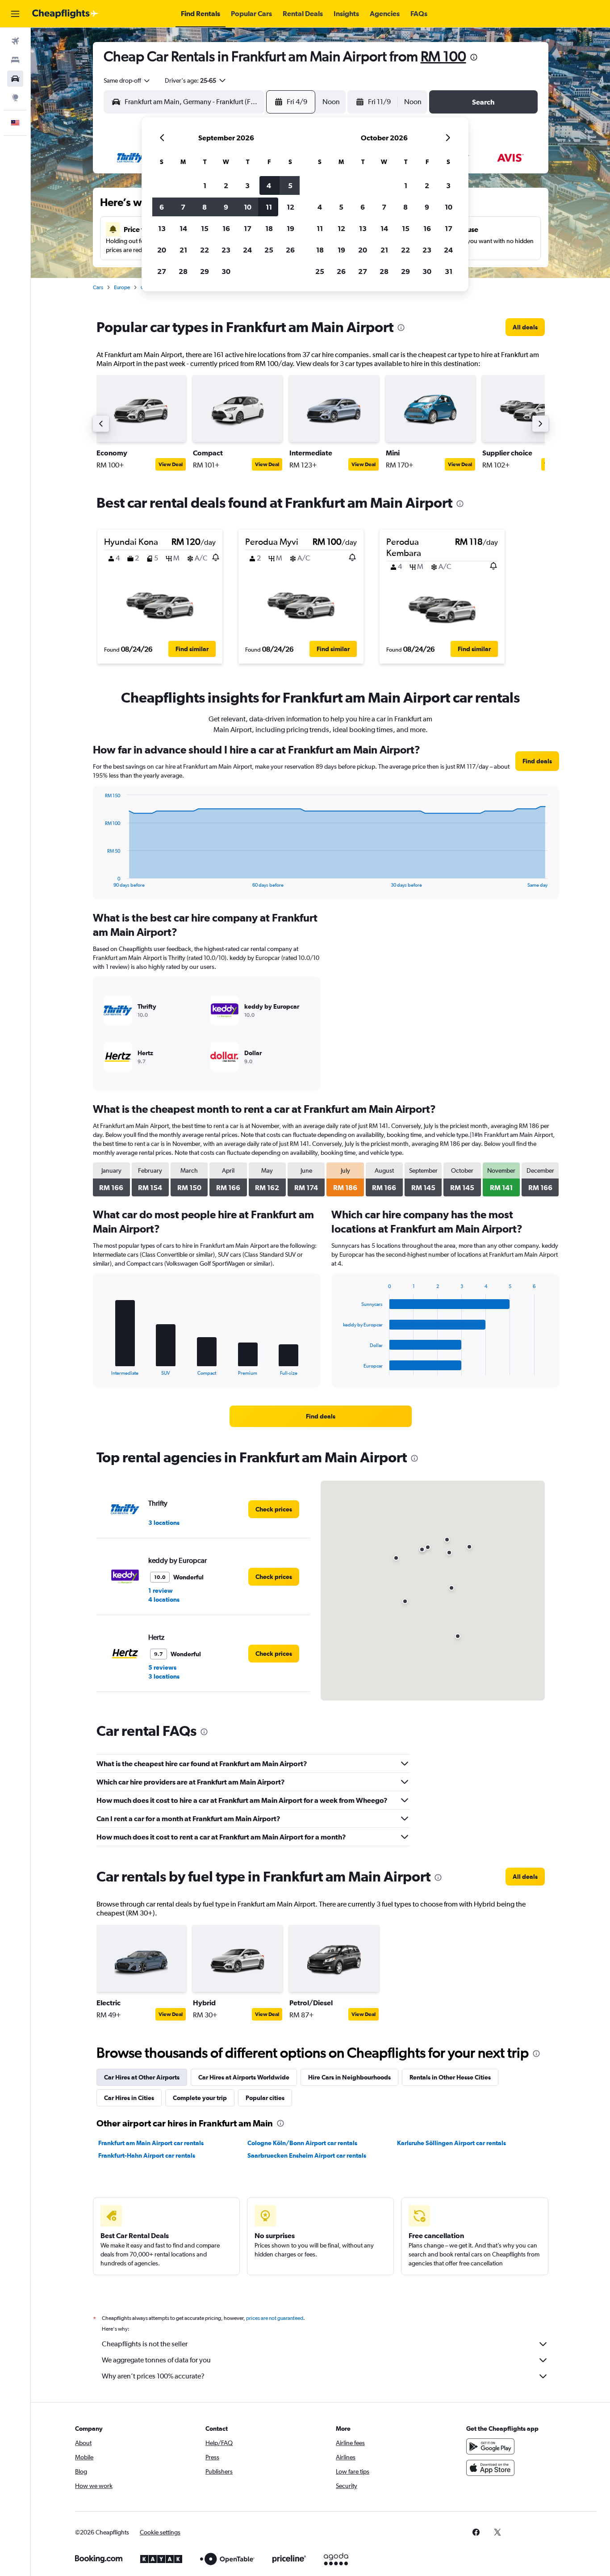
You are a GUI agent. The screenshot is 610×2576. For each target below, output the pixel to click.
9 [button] (226, 207)
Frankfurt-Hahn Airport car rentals (147, 2155)
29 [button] (205, 271)
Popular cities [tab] (265, 2098)
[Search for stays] (15, 60)
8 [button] (205, 207)
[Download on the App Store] (490, 2468)
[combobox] (127, 80)
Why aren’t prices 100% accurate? (153, 2376)
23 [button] (226, 250)
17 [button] (248, 228)
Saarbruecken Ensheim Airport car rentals (307, 2155)
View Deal (171, 464)
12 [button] (290, 207)
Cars (98, 287)
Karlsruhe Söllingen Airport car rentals (451, 2143)
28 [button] (183, 271)
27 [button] (162, 271)
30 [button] (226, 271)
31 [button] (449, 271)
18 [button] (269, 228)
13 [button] (162, 228)
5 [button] (290, 185)
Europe (122, 287)
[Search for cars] (15, 79)
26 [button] (290, 250)
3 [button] (247, 185)
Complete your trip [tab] (200, 2098)
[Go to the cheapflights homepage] (65, 14)
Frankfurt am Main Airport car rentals (151, 2143)
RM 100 (443, 56)
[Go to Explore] (15, 97)
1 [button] (205, 185)
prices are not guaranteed (275, 2318)
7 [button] (183, 207)
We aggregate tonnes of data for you (156, 2360)
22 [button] (205, 250)
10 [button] (248, 207)
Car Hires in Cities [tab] (129, 2098)
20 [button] (162, 250)
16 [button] (226, 228)
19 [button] (290, 228)
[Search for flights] (15, 41)
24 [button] (247, 250)
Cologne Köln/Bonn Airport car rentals (302, 2143)
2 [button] (226, 185)
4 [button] (269, 185)
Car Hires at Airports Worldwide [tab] (244, 2077)
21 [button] (183, 250)
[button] (15, 14)
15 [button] (205, 228)
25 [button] (269, 250)
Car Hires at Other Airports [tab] (142, 2077)
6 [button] (162, 207)
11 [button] (269, 207)
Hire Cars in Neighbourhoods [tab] (349, 2077)
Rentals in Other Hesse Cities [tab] (450, 2077)
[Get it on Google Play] (490, 2446)
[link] (525, 327)
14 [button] (183, 228)
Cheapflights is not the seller (145, 2344)
